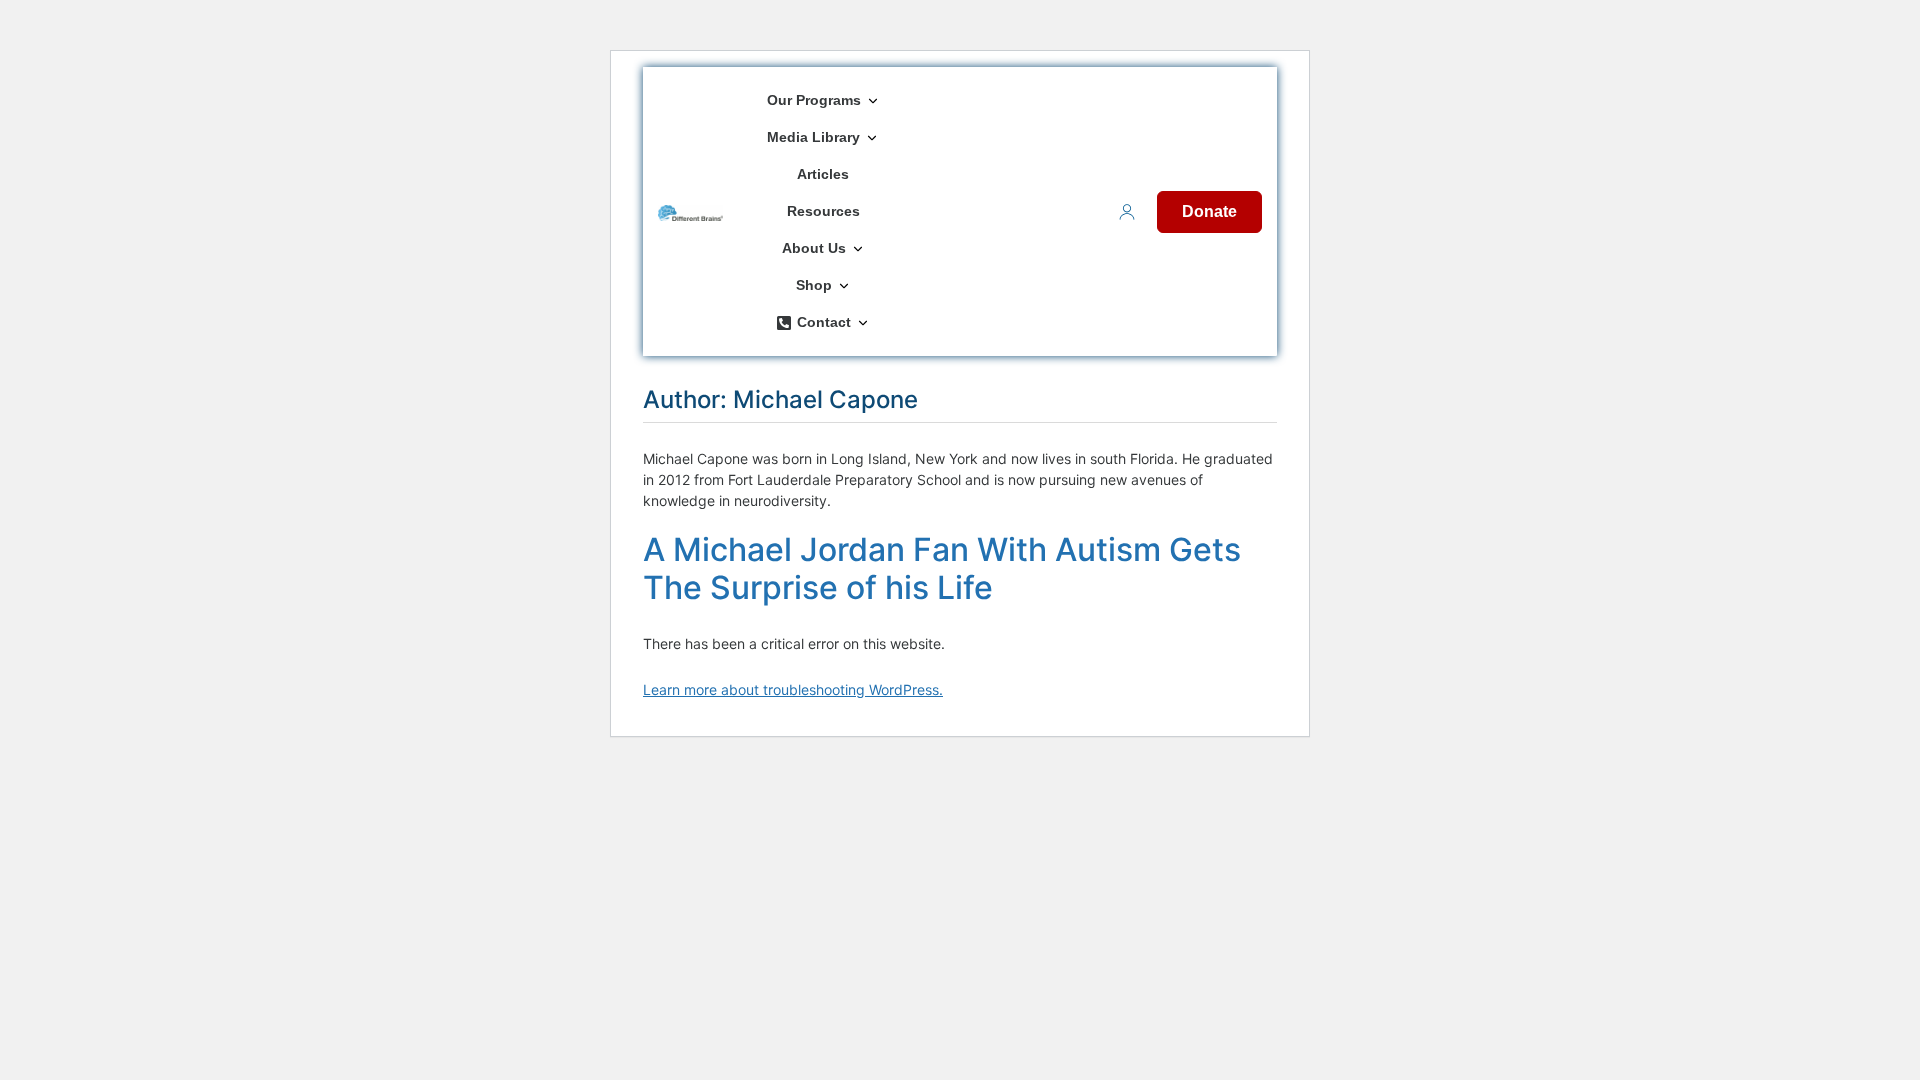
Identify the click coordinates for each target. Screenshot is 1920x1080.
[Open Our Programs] (873, 100)
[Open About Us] (858, 248)
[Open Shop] (844, 285)
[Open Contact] (863, 322)
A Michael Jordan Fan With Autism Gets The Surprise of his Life (942, 568)
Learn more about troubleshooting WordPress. (793, 689)
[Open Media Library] (872, 137)
